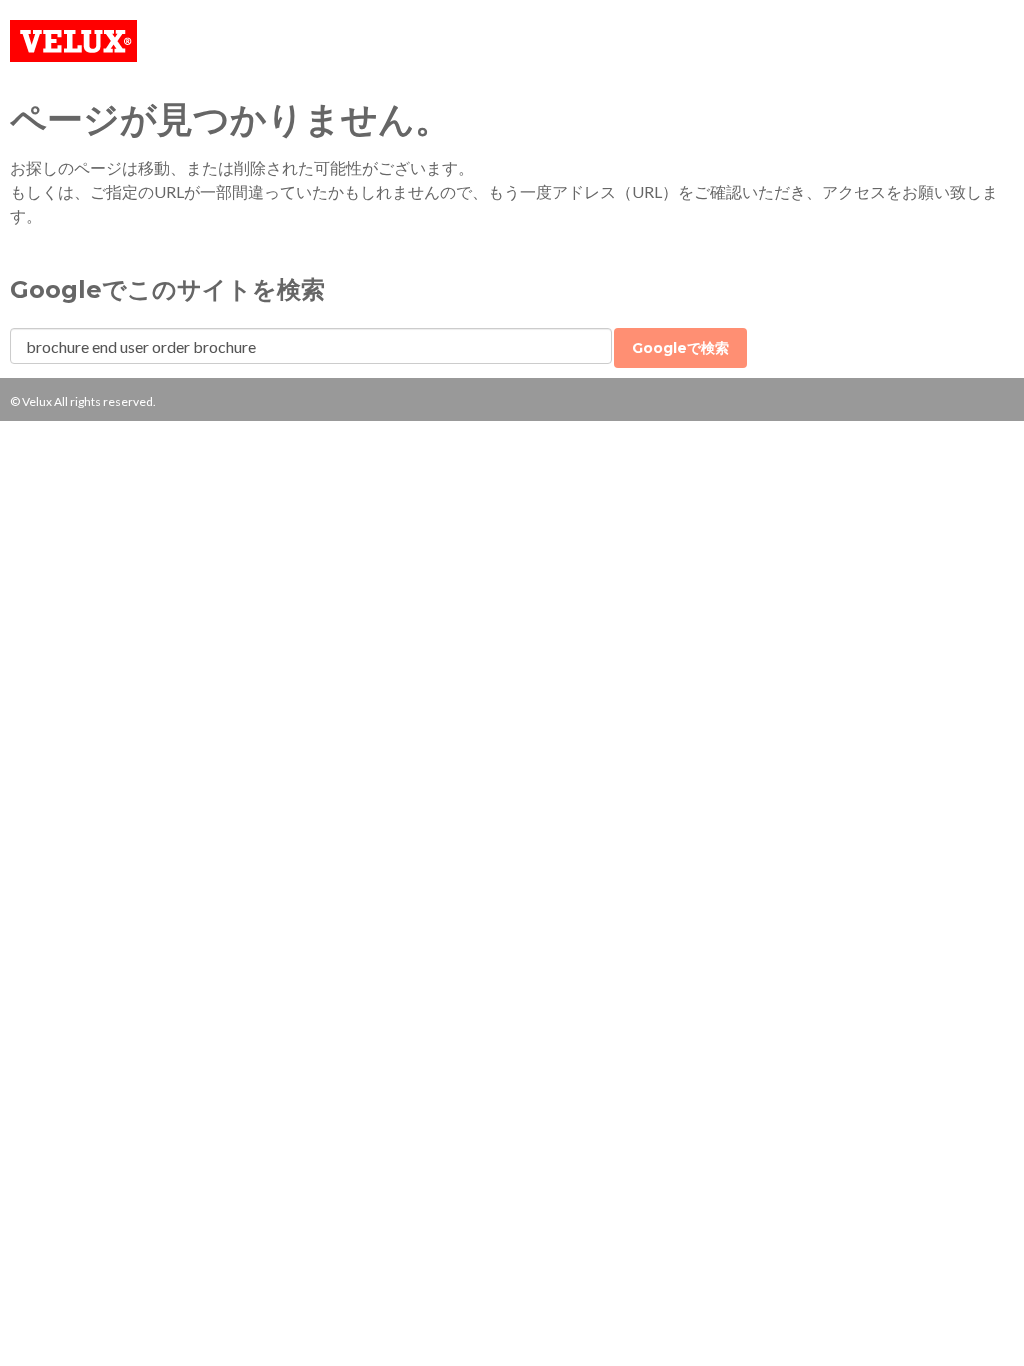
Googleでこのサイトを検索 (167, 289)
